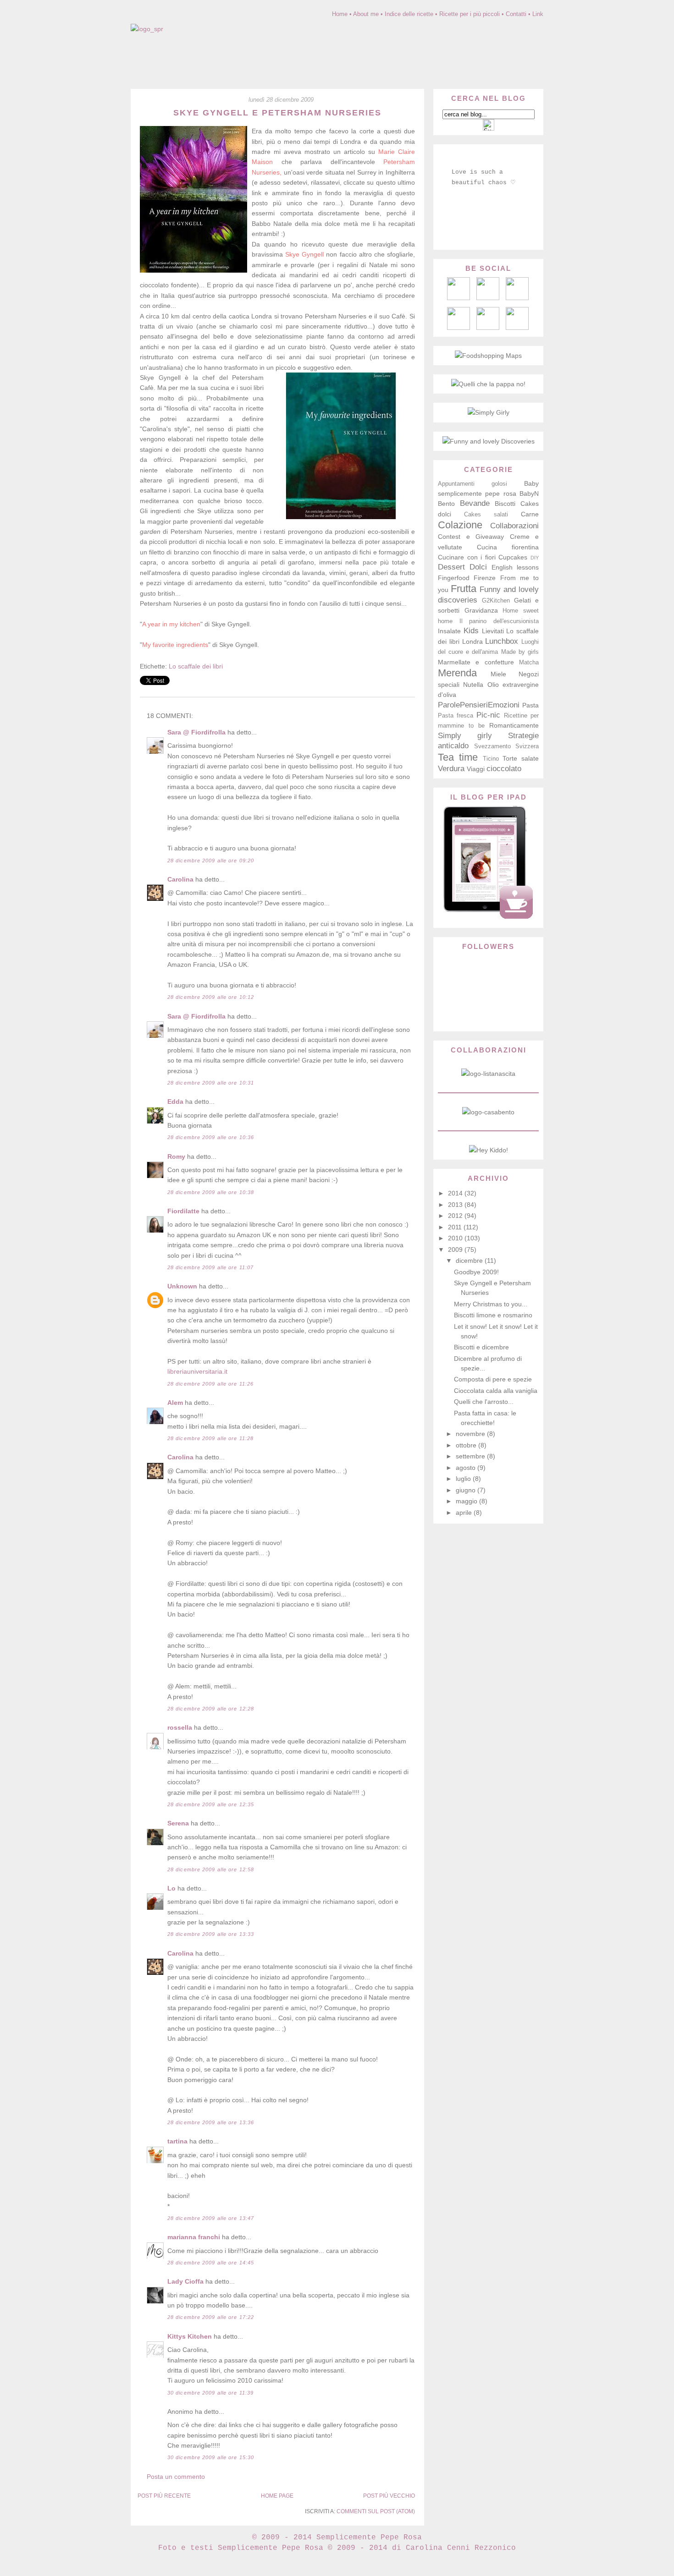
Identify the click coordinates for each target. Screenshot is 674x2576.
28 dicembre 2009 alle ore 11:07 (210, 1267)
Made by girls (520, 652)
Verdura (451, 769)
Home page (277, 2496)
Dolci (478, 567)
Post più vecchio (389, 2496)
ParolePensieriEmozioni (479, 705)
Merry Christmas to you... (491, 1304)
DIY (535, 558)
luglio (464, 1479)
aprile (465, 1513)
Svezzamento (492, 746)
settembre (471, 1456)
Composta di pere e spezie (493, 1379)
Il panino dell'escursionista (499, 621)
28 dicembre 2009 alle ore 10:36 (211, 1137)
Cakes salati (486, 515)
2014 (456, 1193)
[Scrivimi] (459, 298)
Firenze (485, 578)
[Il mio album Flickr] (488, 328)
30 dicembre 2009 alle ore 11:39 (210, 2393)
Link (538, 14)
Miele (498, 674)
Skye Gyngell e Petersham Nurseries (277, 113)
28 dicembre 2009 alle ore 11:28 (210, 1438)
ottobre (467, 1445)
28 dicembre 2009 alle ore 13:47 (211, 2218)
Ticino (491, 759)
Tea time (458, 757)
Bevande (475, 503)
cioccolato (504, 769)
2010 (456, 1238)
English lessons (515, 567)
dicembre (470, 1261)
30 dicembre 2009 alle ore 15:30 (211, 2457)
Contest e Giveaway (471, 537)
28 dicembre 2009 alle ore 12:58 (211, 1869)
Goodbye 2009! (476, 1272)
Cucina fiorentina (508, 547)
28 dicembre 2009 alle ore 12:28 (211, 1709)
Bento (446, 504)
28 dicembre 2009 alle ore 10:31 (211, 1083)
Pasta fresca (456, 716)
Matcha (529, 663)
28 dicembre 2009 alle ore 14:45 (211, 2263)
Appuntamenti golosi (472, 484)
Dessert (451, 567)
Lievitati (493, 631)
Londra (472, 641)
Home (340, 14)
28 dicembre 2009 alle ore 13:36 (211, 2122)
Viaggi (476, 769)
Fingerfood (454, 578)
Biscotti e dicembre (481, 1347)
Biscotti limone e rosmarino (493, 1315)
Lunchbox (502, 641)
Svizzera (527, 746)
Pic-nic (488, 715)
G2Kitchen (496, 601)
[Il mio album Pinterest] (517, 298)
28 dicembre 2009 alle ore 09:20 (211, 860)
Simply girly (465, 736)
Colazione (460, 525)
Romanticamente (514, 725)
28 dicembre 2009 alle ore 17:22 (211, 2317)
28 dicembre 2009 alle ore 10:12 (211, 997)
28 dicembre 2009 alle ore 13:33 (211, 1934)
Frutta (464, 589)
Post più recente (164, 2496)
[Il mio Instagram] (517, 328)
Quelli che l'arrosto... (484, 1402)
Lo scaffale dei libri (196, 666)
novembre (471, 1434)
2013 (456, 1205)
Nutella (473, 685)
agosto (467, 1468)
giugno (467, 1490)
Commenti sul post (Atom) (376, 2511)
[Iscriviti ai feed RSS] (488, 298)
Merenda (457, 673)
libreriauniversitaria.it (197, 1371)
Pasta (530, 705)
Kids (471, 631)
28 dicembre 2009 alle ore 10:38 (211, 1192)
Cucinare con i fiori (467, 557)
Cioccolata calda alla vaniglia (496, 1391)
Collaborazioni (514, 526)
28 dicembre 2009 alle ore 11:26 (210, 1384)
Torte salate (521, 758)
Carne (530, 514)
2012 (456, 1216)
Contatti (516, 14)
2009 (456, 1250)
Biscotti (505, 504)
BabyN (529, 493)
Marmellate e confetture (476, 662)
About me (366, 14)
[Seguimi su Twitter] (459, 328)
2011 (456, 1227)
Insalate (449, 631)
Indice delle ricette (409, 14)
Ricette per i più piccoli (470, 14)
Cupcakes (513, 557)
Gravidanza (481, 610)
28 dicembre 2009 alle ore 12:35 (211, 1804)
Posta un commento (176, 2477)
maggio (467, 1501)
